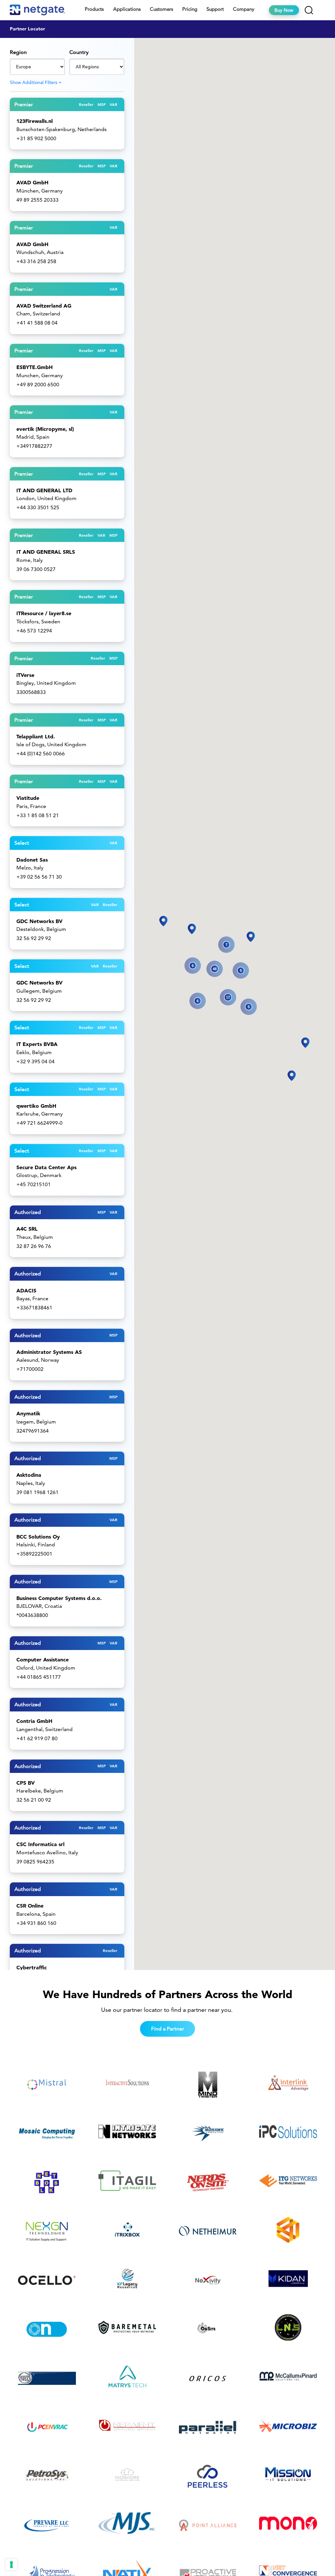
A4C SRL (27, 1229)
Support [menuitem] (215, 9)
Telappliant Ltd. (36, 736)
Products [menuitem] (94, 9)
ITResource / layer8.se (44, 613)
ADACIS (26, 1290)
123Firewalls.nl (35, 121)
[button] (251, 937)
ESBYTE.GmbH (35, 367)
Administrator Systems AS (49, 1352)
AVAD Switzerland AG (44, 306)
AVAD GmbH (32, 182)
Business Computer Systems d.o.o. (59, 1598)
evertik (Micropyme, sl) (45, 429)
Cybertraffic (32, 1967)
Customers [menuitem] (161, 9)
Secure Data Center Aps (46, 1167)
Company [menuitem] (244, 9)
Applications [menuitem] (127, 9)
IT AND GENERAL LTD (44, 490)
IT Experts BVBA (37, 1044)
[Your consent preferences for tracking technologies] (11, 2565)
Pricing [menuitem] (190, 9)
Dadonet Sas (32, 860)
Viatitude (28, 798)
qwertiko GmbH (36, 1106)
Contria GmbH (34, 1721)
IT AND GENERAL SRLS (46, 552)
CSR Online (30, 1906)
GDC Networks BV (39, 921)
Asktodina (29, 1475)
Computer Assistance (43, 1659)
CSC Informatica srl (40, 1844)
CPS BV (26, 1783)
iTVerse (25, 675)
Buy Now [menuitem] (284, 10)
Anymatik (28, 1413)
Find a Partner (168, 2029)
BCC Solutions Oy (38, 1537)
